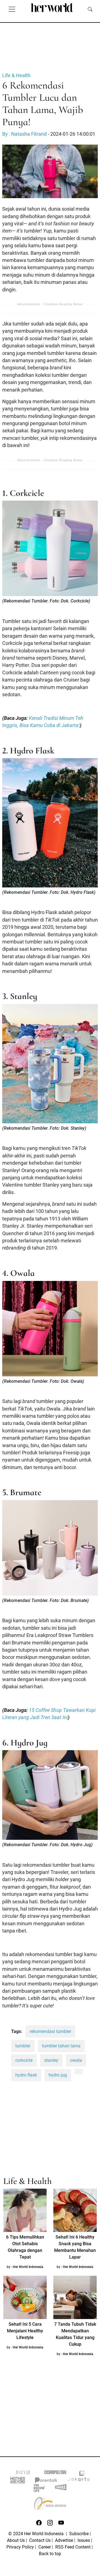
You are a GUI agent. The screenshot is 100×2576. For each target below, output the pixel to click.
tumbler (23, 2046)
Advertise (64, 2540)
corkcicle (24, 2060)
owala (76, 2060)
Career (45, 2547)
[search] (90, 9)
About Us (16, 2540)
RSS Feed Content (73, 2547)
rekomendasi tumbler (50, 2031)
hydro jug (58, 2075)
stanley (51, 2060)
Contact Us (40, 2540)
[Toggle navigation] (12, 9)
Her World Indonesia (28, 2267)
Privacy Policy (20, 2547)
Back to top (50, 2554)
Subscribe (79, 2534)
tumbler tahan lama (61, 2046)
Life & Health (16, 75)
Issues (84, 2540)
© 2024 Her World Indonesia (37, 2534)
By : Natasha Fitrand (24, 134)
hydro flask (26, 2075)
